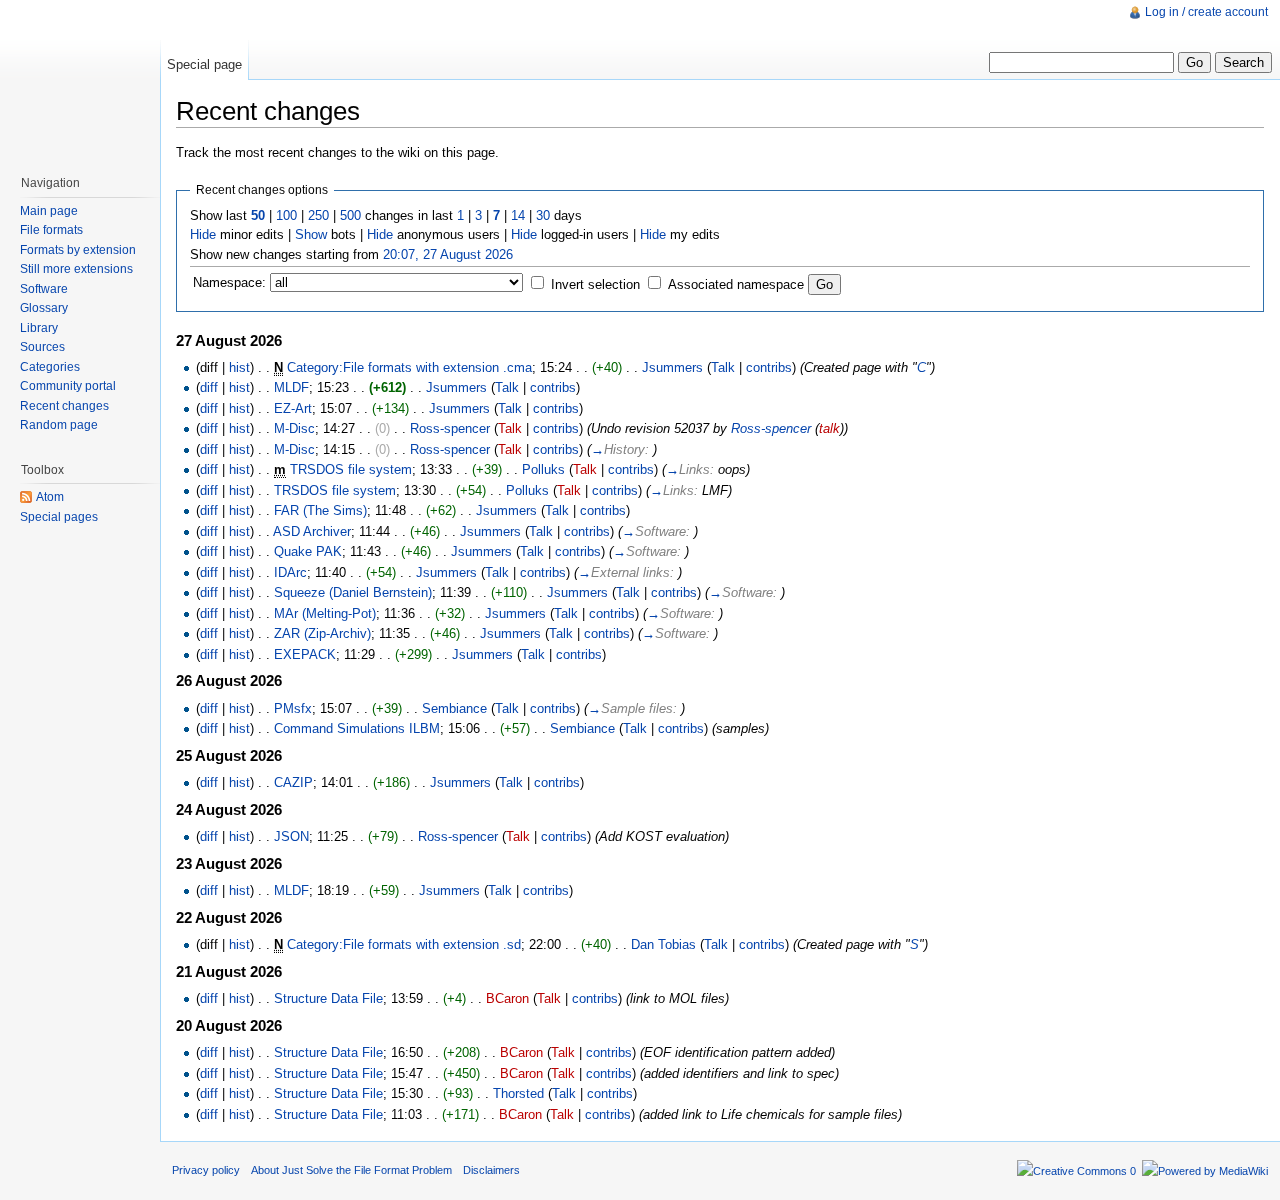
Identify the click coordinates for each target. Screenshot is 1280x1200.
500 (350, 215)
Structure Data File (328, 998)
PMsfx (293, 708)
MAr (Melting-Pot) (325, 613)
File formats (51, 230)
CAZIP (293, 782)
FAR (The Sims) (320, 510)
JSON (291, 836)
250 (318, 215)
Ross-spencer (450, 428)
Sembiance (454, 708)
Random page (59, 425)
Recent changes (64, 406)
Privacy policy (206, 1170)
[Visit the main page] (80, 80)
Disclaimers (491, 1170)
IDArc (290, 572)
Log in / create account (1206, 12)
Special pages (59, 517)
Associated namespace (736, 284)
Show (311, 234)
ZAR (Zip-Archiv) (322, 633)
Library (39, 328)
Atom (50, 497)
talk (829, 428)
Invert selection (595, 284)
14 (518, 215)
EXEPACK (305, 654)
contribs (769, 367)
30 (543, 215)
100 (286, 215)
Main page (49, 211)
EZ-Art (293, 408)
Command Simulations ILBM (357, 728)
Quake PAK (308, 551)
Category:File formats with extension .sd (404, 944)
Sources (42, 347)
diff (209, 387)
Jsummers (672, 367)
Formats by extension (78, 250)
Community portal (68, 386)
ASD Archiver (312, 531)
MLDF (291, 387)
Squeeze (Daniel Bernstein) (353, 592)
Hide (203, 234)
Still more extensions (76, 269)
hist (239, 367)
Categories (50, 367)
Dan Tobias (663, 944)
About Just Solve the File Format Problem (351, 1170)
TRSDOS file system (351, 469)
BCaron (507, 998)
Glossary (44, 308)
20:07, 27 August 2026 (448, 254)
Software (44, 289)
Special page (204, 64)
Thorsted (518, 1093)
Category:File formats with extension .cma (409, 367)
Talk (723, 367)
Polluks (543, 469)
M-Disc (294, 428)
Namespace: (229, 282)
